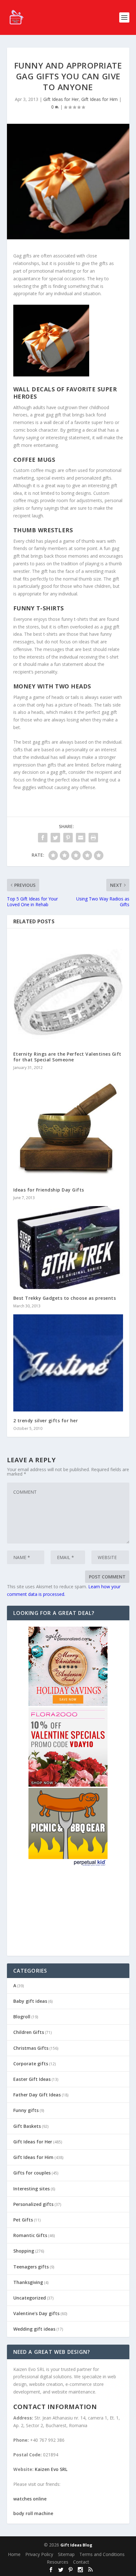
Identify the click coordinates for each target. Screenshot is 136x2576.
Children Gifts (29, 2032)
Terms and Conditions (102, 2554)
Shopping (24, 2251)
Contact (81, 2562)
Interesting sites (31, 2189)
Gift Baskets (27, 2126)
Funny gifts (26, 2110)
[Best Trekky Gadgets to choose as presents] (68, 1247)
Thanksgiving (28, 2282)
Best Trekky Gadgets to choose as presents (65, 1298)
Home (14, 2554)
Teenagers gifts (31, 2267)
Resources (58, 2562)
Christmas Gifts (31, 2048)
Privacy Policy (39, 2554)
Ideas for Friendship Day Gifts (49, 1190)
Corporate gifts (31, 2064)
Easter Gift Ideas (32, 2079)
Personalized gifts (33, 2204)
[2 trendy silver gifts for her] (68, 1363)
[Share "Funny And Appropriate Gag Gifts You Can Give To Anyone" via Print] (93, 838)
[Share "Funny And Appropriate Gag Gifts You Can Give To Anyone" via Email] (81, 838)
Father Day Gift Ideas (37, 2095)
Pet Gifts (23, 2220)
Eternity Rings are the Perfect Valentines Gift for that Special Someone (67, 1057)
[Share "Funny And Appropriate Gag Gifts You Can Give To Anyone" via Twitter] (55, 838)
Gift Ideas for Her (61, 99)
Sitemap (66, 2554)
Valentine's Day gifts (36, 2313)
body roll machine (33, 2513)
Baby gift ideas (30, 2001)
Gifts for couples (32, 2173)
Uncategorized (30, 2298)
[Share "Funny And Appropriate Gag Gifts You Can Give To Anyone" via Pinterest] (68, 838)
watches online (30, 2499)
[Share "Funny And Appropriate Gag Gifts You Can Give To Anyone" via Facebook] (43, 838)
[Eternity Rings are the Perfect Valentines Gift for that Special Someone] (68, 990)
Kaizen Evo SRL (51, 2469)
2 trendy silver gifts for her (46, 1421)
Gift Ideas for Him (99, 99)
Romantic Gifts (30, 2235)
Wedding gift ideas (34, 2329)
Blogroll (22, 2017)
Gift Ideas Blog (76, 2545)
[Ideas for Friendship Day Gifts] (68, 1128)
